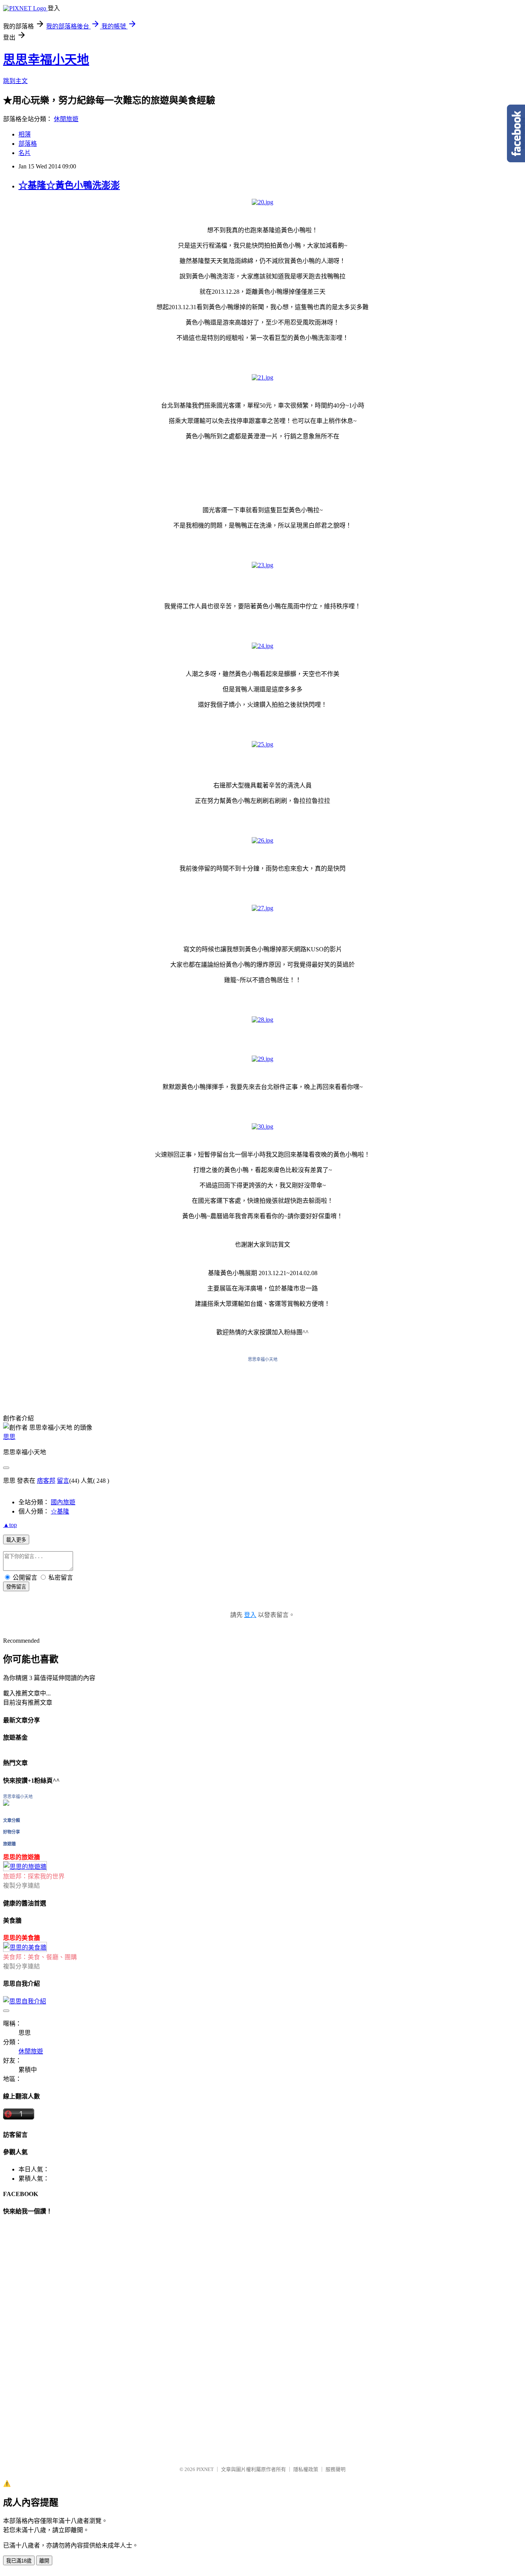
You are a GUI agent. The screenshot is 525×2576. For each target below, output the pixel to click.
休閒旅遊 (66, 119)
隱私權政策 (306, 2469)
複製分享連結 (22, 1886)
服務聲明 (336, 2469)
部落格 (28, 144)
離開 (44, 2561)
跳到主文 (15, 81)
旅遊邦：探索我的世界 (34, 1876)
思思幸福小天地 (46, 60)
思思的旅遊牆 (22, 1857)
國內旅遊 (63, 1502)
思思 (9, 1437)
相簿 (25, 134)
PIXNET (205, 2469)
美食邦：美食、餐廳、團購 (40, 1957)
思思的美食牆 (22, 1938)
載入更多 (16, 1540)
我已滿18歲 (19, 2561)
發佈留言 (16, 1587)
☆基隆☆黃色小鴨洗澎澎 (69, 185)
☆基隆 (60, 1511)
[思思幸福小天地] (6, 1804)
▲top (10, 1525)
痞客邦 (46, 1481)
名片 (25, 153)
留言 (63, 1481)
